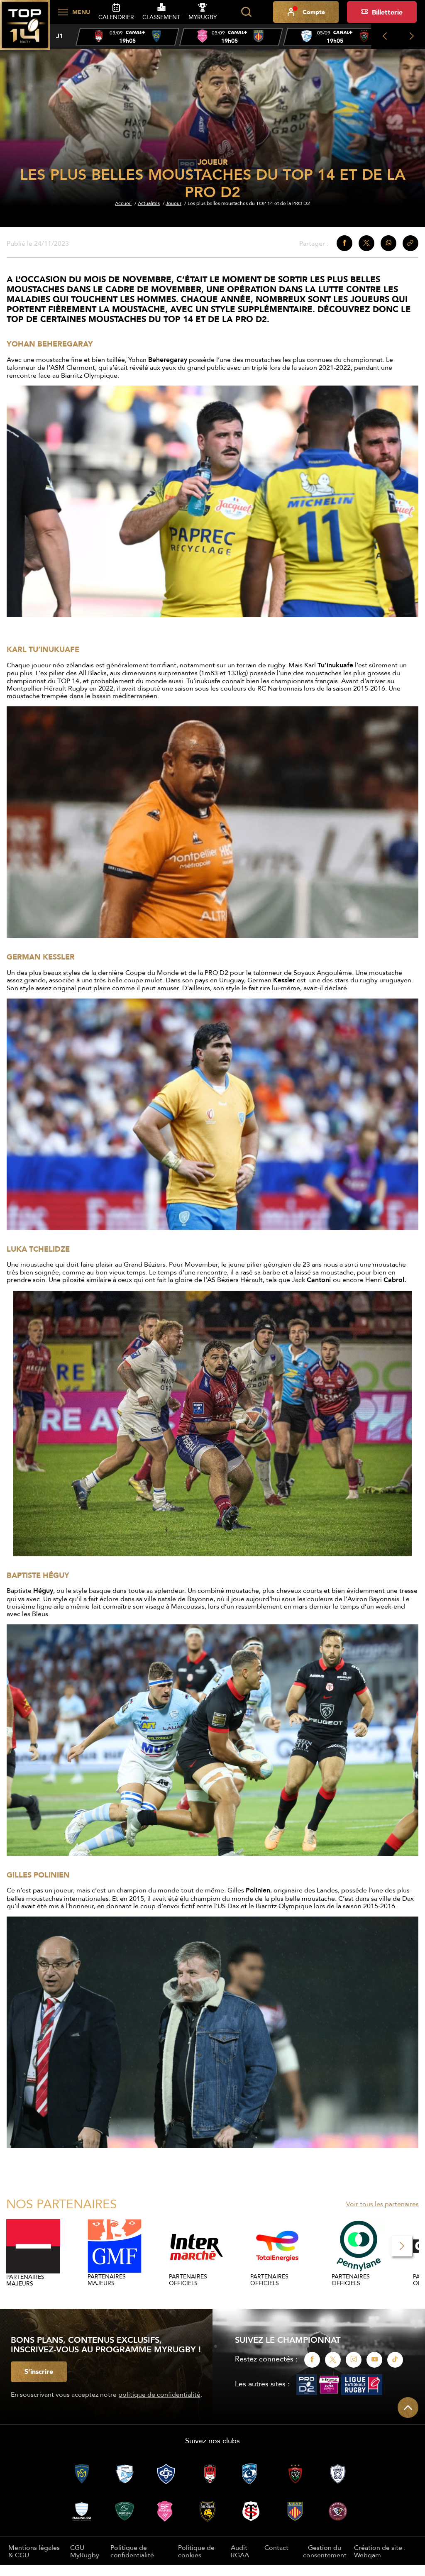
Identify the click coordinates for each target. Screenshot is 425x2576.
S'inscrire (39, 2371)
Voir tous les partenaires (382, 2204)
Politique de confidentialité (132, 2551)
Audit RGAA (240, 2551)
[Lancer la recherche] (246, 12)
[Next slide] (412, 37)
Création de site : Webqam (380, 2551)
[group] (127, 37)
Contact (276, 2547)
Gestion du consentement (325, 2551)
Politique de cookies (196, 2551)
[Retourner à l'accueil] (25, 29)
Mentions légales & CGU (34, 2551)
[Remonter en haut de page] (408, 2408)
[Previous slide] (385, 37)
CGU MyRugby (85, 2551)
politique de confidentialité (159, 2394)
